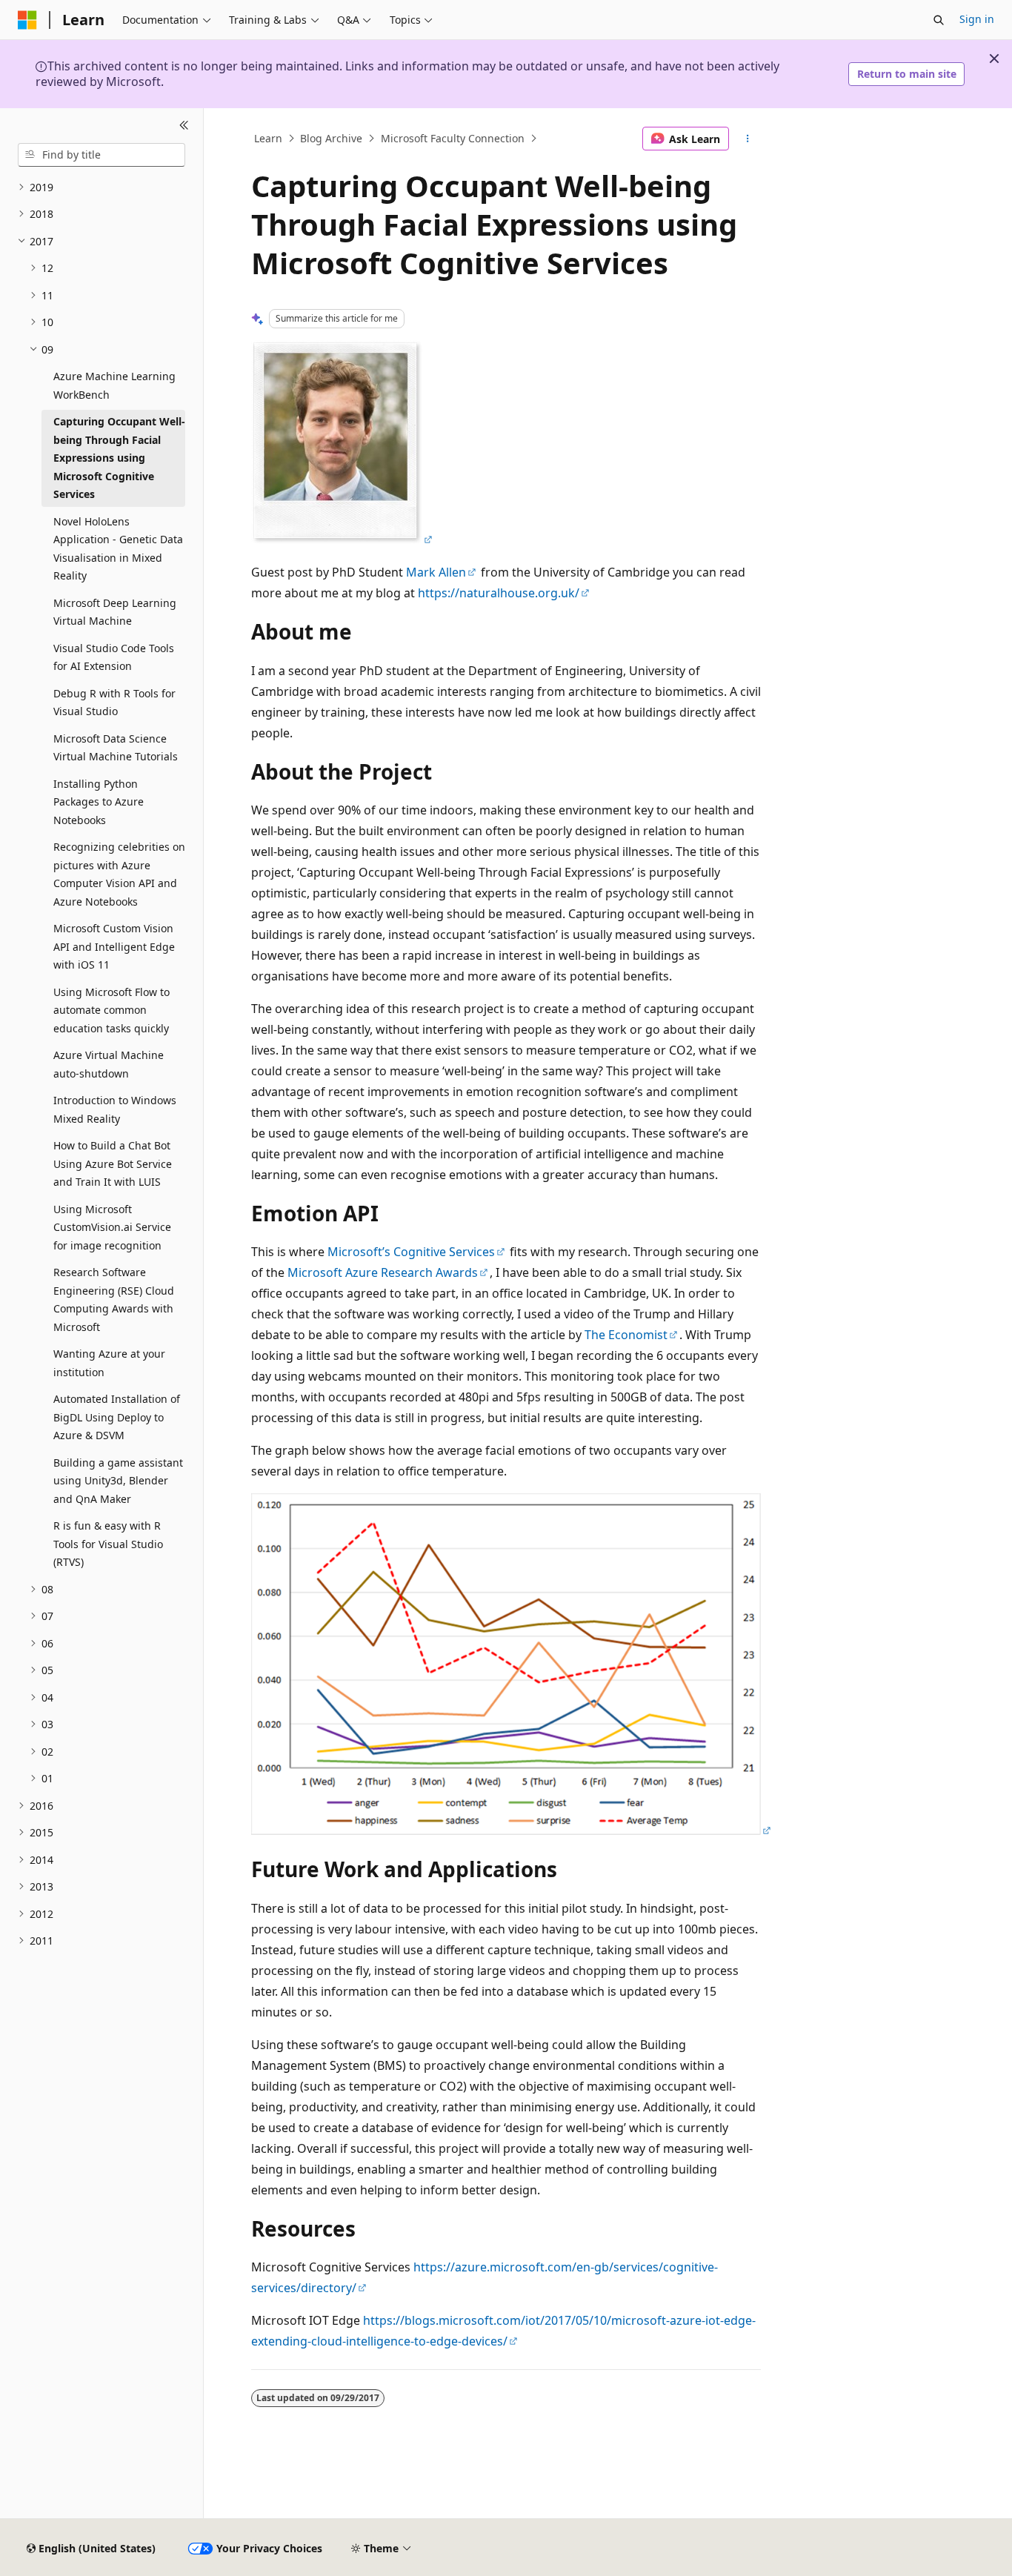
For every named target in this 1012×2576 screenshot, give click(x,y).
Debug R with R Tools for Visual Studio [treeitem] (114, 703)
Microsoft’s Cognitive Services (411, 1252)
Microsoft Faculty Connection (453, 138)
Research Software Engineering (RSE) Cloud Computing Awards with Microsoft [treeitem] (114, 1299)
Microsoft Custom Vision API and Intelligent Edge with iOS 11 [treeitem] (114, 946)
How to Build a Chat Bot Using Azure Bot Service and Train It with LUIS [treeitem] (113, 1163)
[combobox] (101, 155)
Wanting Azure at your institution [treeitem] (109, 1363)
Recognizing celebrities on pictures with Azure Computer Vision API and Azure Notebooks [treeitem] (119, 874)
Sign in (977, 19)
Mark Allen (436, 572)
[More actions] (748, 139)
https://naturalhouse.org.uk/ (499, 593)
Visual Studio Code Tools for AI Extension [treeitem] (114, 657)
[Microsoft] (27, 20)
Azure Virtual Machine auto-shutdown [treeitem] (109, 1064)
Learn (268, 138)
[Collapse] (184, 126)
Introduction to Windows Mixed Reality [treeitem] (115, 1109)
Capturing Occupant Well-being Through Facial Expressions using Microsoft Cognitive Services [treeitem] (119, 458)
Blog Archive (331, 138)
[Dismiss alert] (994, 59)
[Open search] (939, 20)
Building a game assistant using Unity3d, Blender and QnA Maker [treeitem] (118, 1481)
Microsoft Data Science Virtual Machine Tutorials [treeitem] (116, 748)
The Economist (626, 1335)
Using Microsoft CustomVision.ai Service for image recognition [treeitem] (112, 1227)
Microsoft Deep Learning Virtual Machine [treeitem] (115, 612)
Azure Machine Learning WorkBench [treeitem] (114, 385)
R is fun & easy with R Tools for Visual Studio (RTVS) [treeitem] (108, 1544)
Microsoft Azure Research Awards (383, 1272)
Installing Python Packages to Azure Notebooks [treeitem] (99, 802)
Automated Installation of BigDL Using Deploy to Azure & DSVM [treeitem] (117, 1417)
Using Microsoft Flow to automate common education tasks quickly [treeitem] (111, 1010)
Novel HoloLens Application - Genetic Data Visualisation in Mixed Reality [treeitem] (118, 549)
